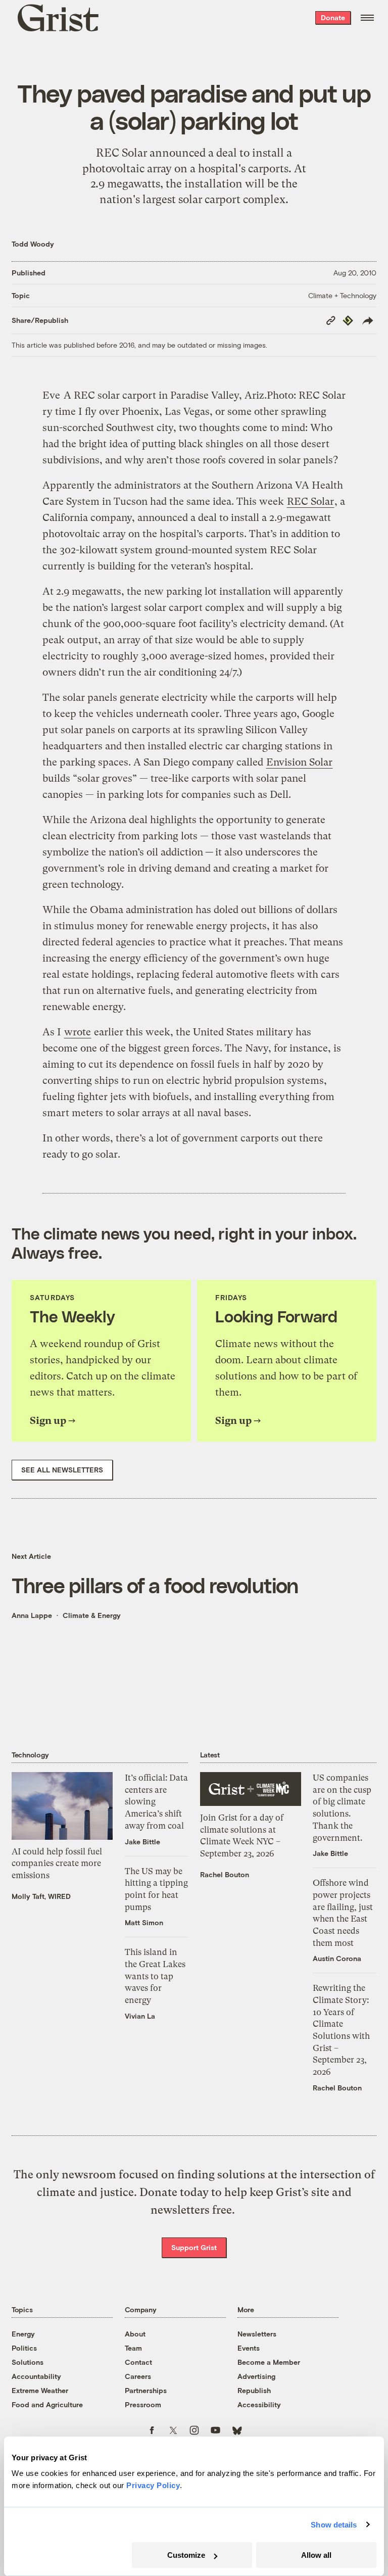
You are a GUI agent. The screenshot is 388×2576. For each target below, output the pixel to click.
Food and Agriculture (47, 2404)
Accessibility (259, 2404)
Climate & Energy (92, 1615)
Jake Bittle (142, 1842)
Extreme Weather (40, 2390)
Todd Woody (33, 244)
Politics (24, 2348)
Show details (334, 2525)
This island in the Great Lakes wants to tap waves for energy (155, 1976)
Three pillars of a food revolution (155, 1585)
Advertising (256, 2376)
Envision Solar (299, 762)
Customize (186, 2555)
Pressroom (143, 2404)
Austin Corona (337, 1958)
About (135, 2334)
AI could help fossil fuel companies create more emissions (57, 1863)
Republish (254, 2390)
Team (133, 2348)
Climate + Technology (342, 295)
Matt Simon (144, 1922)
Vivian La (140, 2016)
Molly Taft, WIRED (41, 1896)
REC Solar (310, 502)
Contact (138, 2362)
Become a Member (269, 2362)
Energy (23, 2334)
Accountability (36, 2376)
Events (249, 2348)
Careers (138, 2376)
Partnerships (146, 2390)
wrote (78, 1032)
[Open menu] (367, 18)
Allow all (316, 2555)
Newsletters (257, 2334)
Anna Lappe (32, 1615)
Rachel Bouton (225, 1874)
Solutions (28, 2362)
